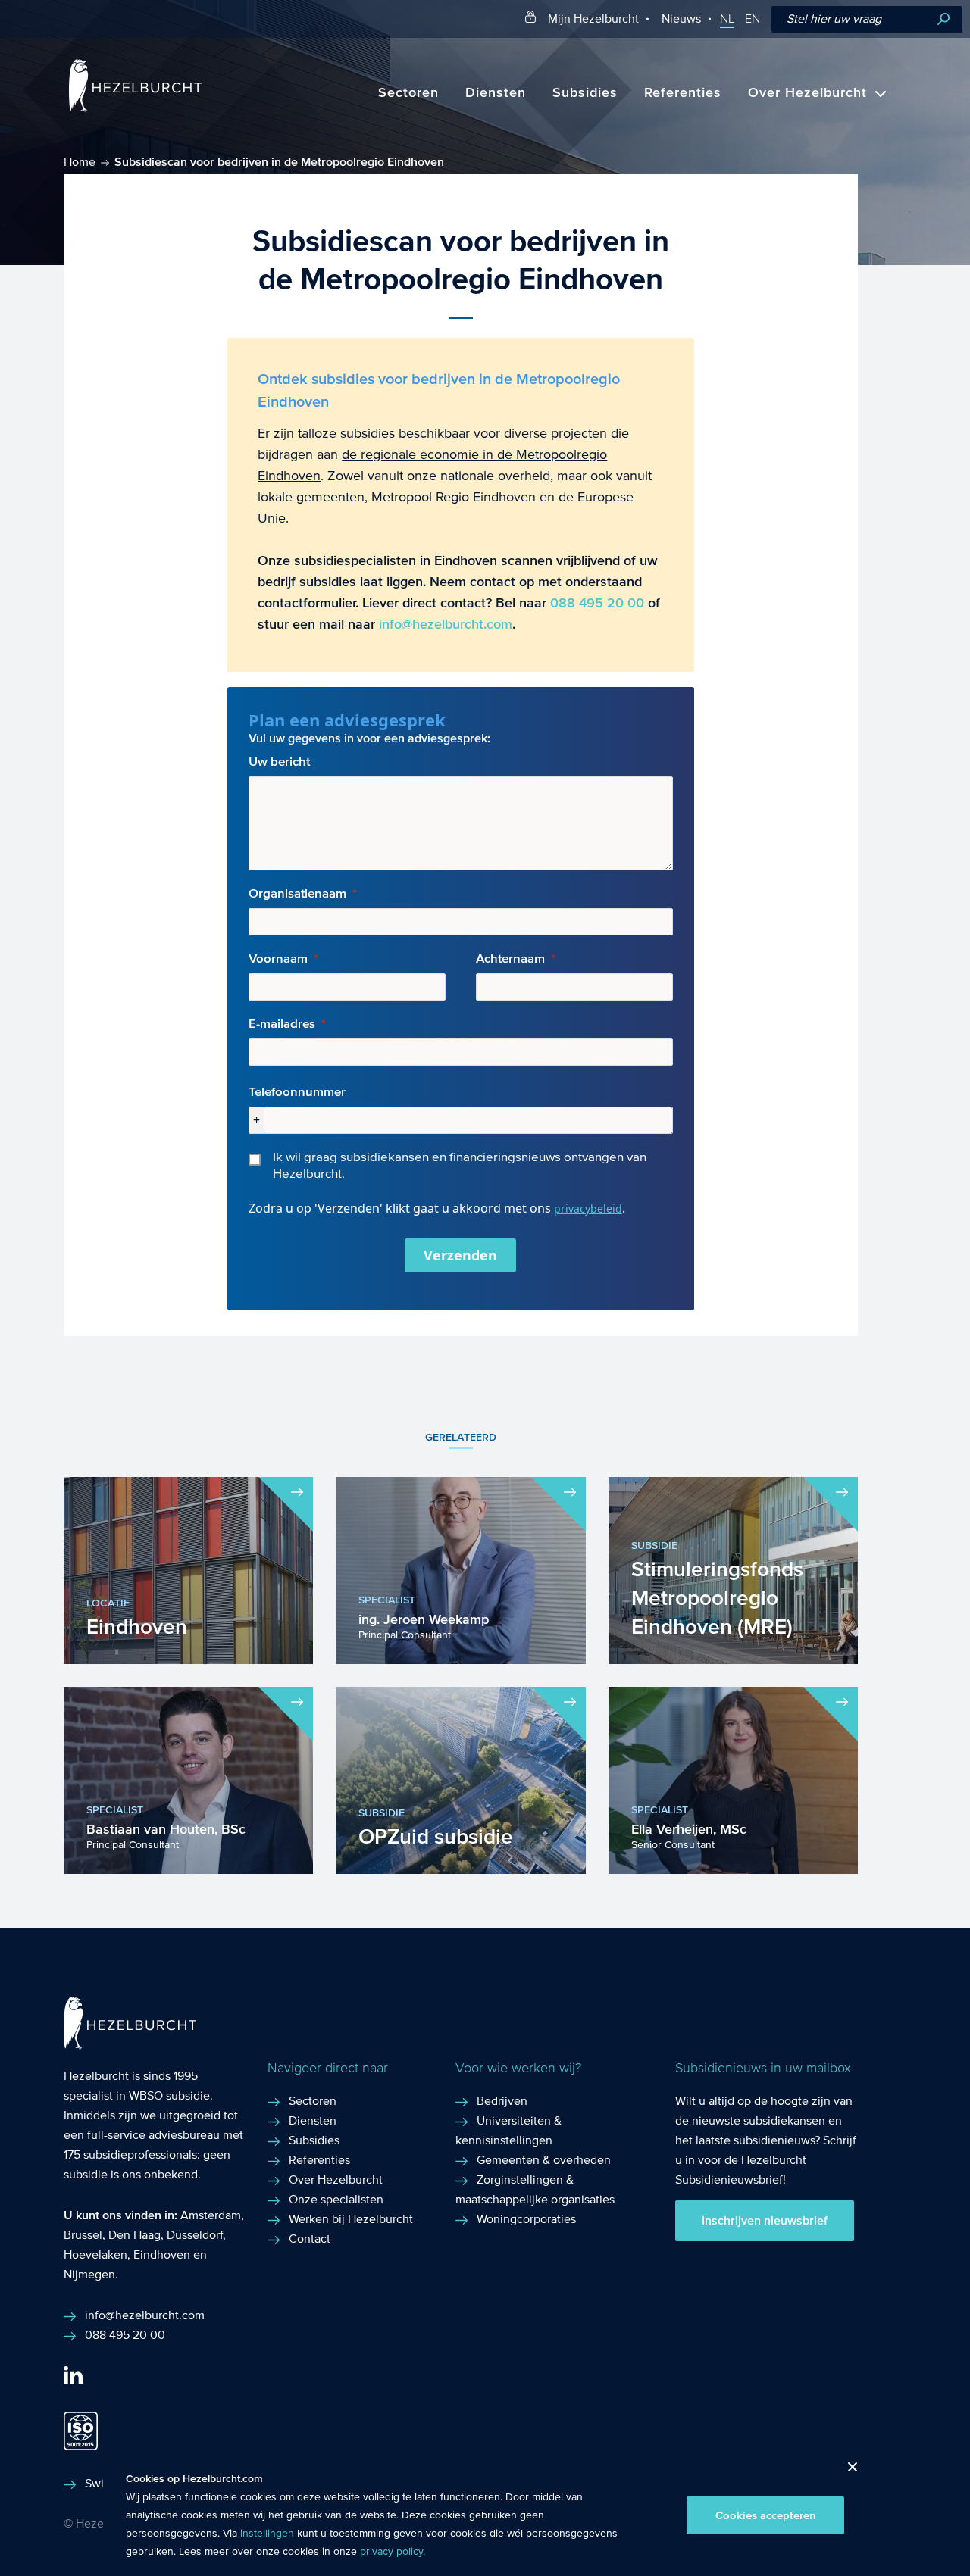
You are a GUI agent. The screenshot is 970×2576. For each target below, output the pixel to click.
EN (753, 19)
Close (847, 2471)
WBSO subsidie (169, 2095)
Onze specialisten (336, 2199)
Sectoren (408, 93)
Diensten (496, 93)
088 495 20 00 (597, 603)
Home (80, 162)
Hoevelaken (95, 2254)
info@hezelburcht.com (446, 624)
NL (727, 19)
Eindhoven (162, 2254)
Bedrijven (502, 2101)
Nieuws (681, 19)
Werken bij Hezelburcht (351, 2219)
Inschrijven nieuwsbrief (765, 2221)
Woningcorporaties (526, 2219)
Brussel (83, 2235)
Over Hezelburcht (807, 93)
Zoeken (943, 19)
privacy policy (391, 2552)
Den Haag (135, 2235)
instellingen (267, 2534)
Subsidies (585, 93)
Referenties (683, 93)
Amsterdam (211, 2215)
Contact (310, 2239)
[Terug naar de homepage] (135, 108)
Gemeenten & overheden (544, 2160)
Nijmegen (89, 2274)
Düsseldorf (195, 2235)
